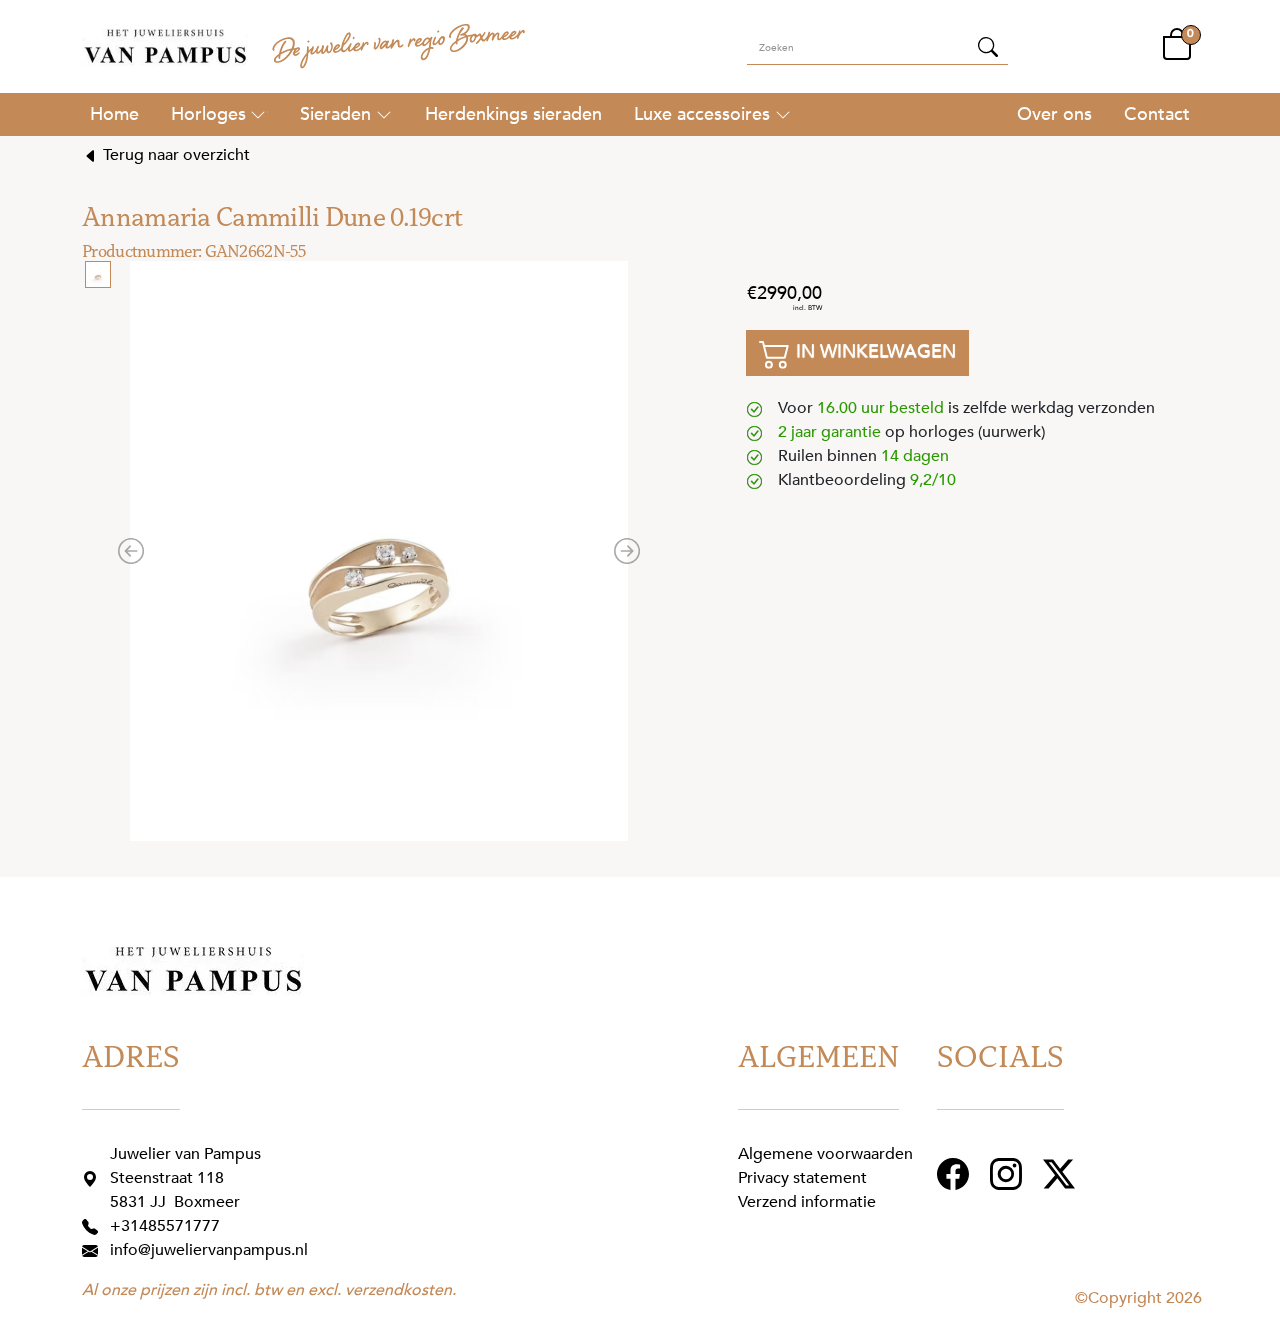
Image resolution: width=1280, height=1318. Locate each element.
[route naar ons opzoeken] (94, 1178)
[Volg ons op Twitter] (1061, 1173)
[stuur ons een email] (94, 1250)
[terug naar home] (165, 46)
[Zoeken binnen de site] (988, 46)
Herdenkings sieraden (513, 114)
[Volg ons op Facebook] (955, 1173)
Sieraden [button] (335, 114)
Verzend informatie (807, 1202)
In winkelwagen (873, 351)
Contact (1157, 114)
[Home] (114, 114)
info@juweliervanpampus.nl (209, 1250)
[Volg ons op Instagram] (1008, 1173)
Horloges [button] (208, 114)
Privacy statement (802, 1178)
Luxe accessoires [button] (702, 114)
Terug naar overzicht (174, 155)
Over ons (1054, 114)
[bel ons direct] (94, 1226)
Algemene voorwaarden (825, 1154)
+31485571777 (165, 1226)
